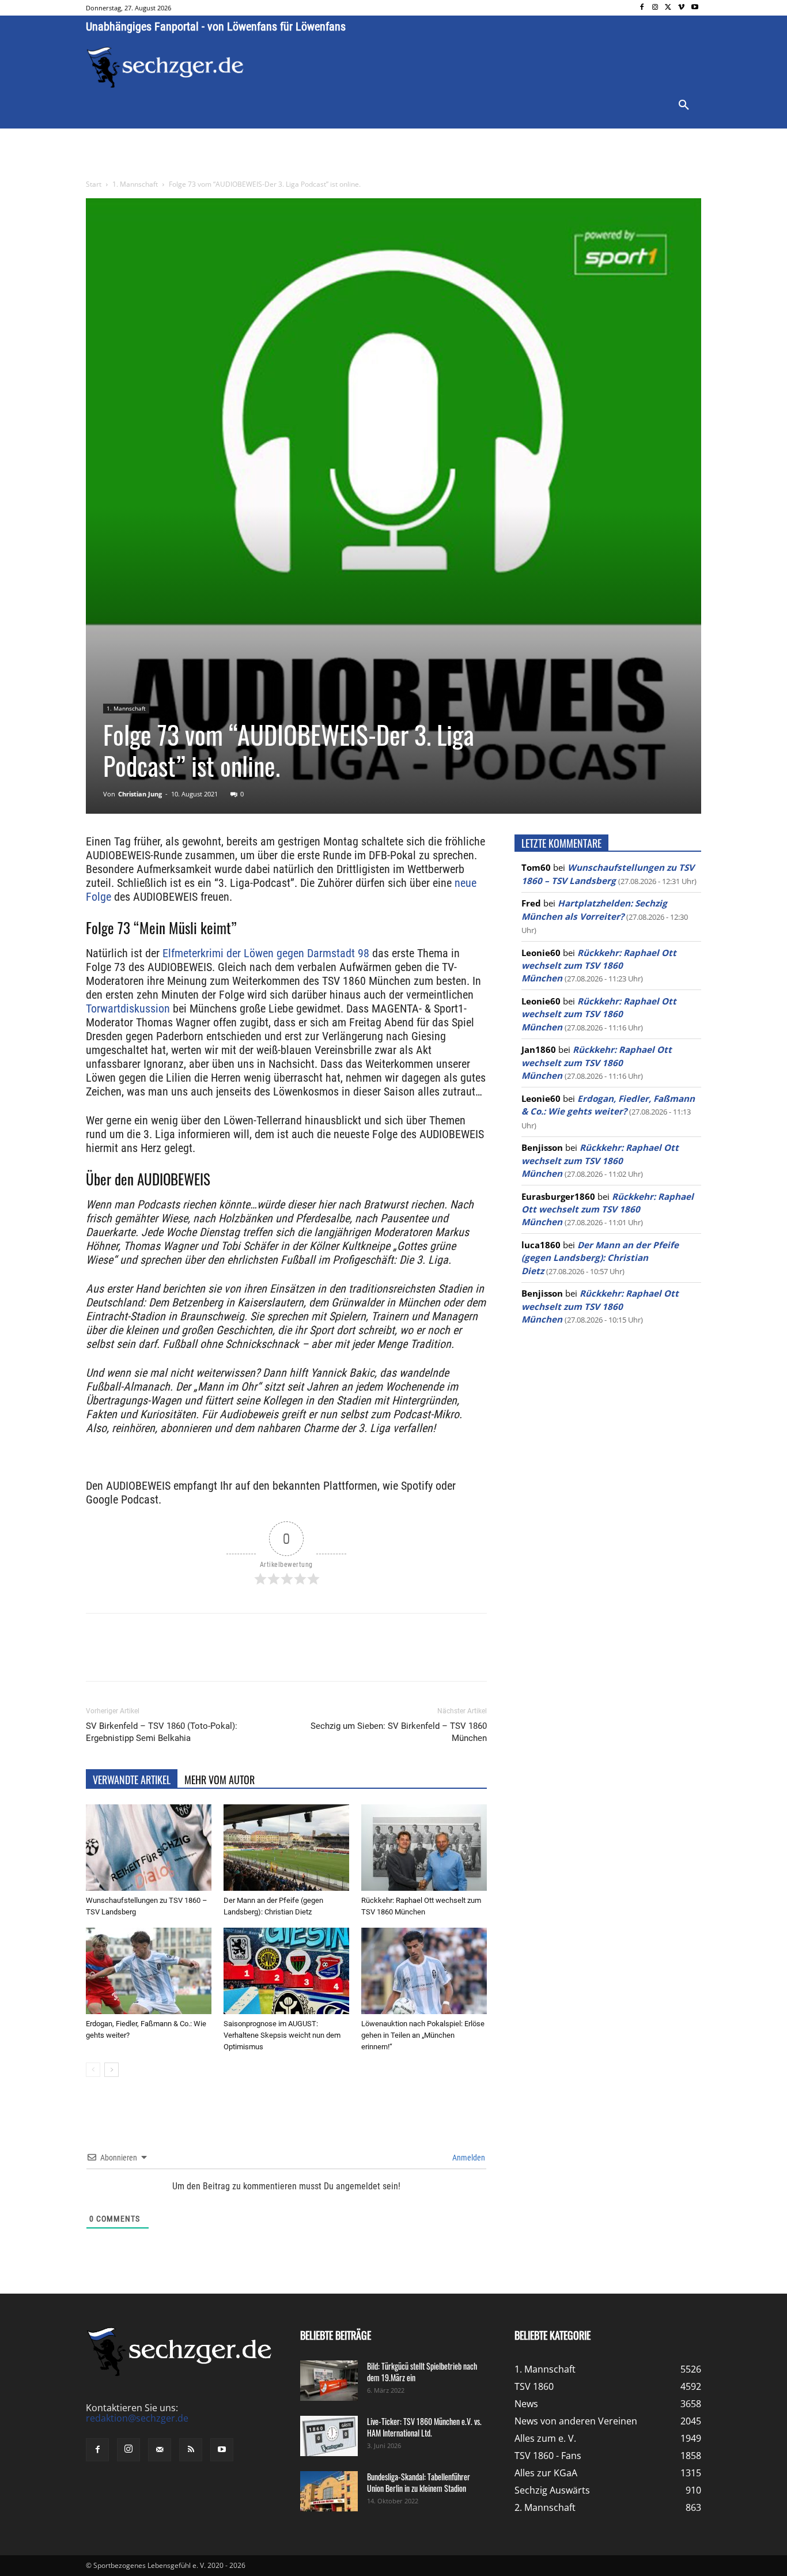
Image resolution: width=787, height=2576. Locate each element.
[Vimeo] (681, 8)
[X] (669, 8)
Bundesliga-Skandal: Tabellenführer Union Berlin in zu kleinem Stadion (419, 2482)
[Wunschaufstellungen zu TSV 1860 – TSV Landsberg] (149, 1848)
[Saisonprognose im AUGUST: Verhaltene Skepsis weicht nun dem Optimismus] (286, 1971)
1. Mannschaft (135, 184)
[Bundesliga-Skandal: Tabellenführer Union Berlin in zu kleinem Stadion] (329, 2491)
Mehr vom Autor (220, 1780)
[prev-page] (93, 2070)
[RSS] (191, 2450)
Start (94, 184)
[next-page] (111, 2070)
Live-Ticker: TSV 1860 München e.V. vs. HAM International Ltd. (424, 2427)
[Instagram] (655, 8)
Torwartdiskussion (128, 1009)
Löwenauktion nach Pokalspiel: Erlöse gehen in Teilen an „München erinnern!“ (423, 2035)
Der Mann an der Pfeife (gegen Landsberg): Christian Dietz (600, 1258)
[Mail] (160, 2450)
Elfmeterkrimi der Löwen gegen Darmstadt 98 (266, 953)
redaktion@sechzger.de (137, 2418)
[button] (684, 105)
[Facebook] (642, 8)
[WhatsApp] (221, 1657)
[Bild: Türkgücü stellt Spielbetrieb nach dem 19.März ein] (329, 2381)
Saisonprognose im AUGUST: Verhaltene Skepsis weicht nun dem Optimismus (282, 2035)
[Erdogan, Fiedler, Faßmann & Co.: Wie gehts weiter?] (149, 1971)
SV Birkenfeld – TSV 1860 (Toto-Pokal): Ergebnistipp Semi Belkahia (162, 1732)
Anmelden (468, 2158)
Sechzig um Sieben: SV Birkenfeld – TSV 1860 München (399, 1732)
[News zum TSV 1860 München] (165, 67)
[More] (301, 1657)
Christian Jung (140, 794)
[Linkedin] (247, 1657)
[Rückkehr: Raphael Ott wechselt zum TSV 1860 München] (424, 1848)
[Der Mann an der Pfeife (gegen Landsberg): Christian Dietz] (286, 1848)
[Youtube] (695, 8)
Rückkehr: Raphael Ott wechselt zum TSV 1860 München (599, 966)
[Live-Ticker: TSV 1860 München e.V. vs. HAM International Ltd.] (329, 2436)
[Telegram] (274, 1657)
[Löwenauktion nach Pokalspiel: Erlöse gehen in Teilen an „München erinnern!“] (424, 1971)
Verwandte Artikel (132, 1780)
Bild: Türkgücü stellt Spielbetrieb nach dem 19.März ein (422, 2372)
